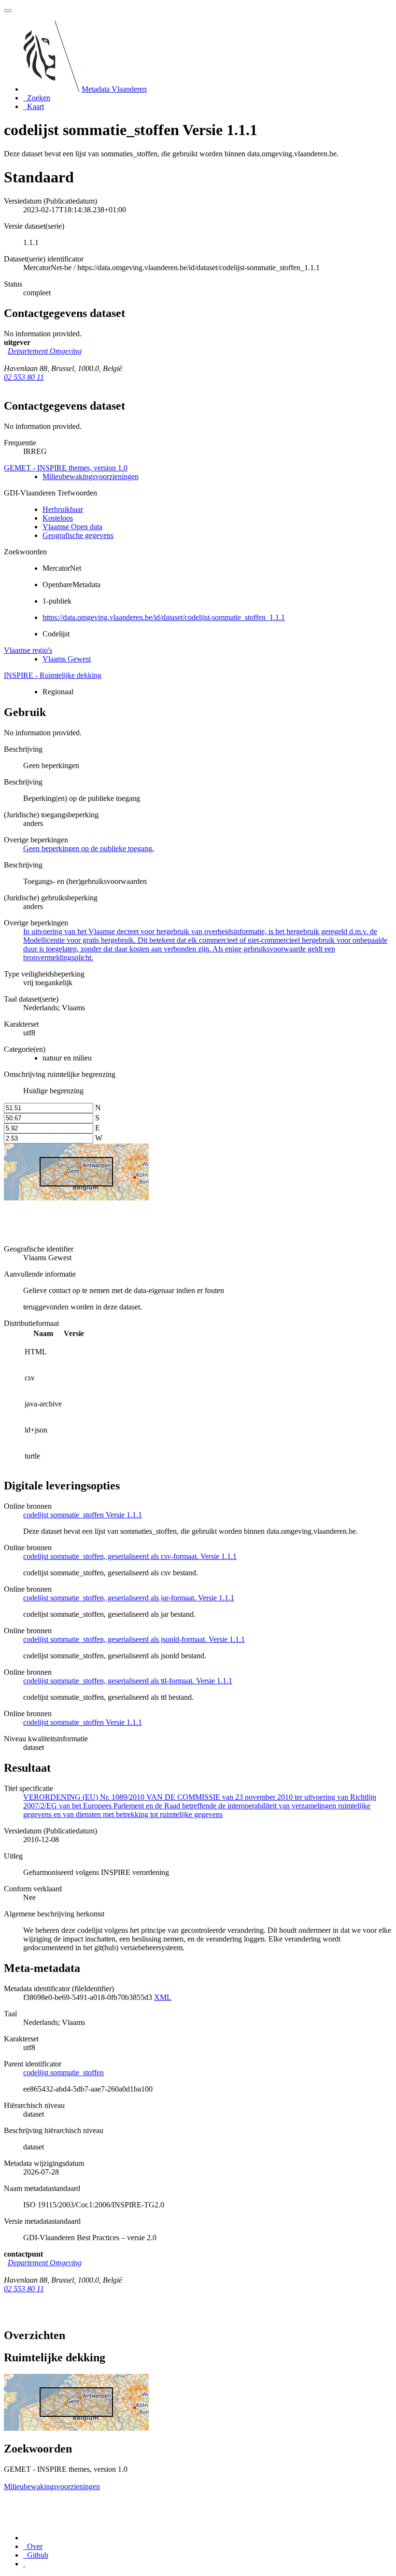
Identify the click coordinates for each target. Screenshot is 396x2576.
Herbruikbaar (63, 509)
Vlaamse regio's (28, 650)
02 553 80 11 (24, 377)
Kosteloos (58, 518)
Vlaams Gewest (67, 659)
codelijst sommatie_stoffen (64, 2073)
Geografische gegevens (78, 535)
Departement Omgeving (45, 351)
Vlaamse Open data (72, 527)
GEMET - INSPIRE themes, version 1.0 (66, 468)
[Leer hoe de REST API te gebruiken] (24, 2564)
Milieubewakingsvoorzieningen (91, 476)
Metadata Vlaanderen (114, 89)
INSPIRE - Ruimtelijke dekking (53, 675)
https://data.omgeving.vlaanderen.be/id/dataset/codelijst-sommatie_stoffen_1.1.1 (164, 617)
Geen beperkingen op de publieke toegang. (89, 848)
